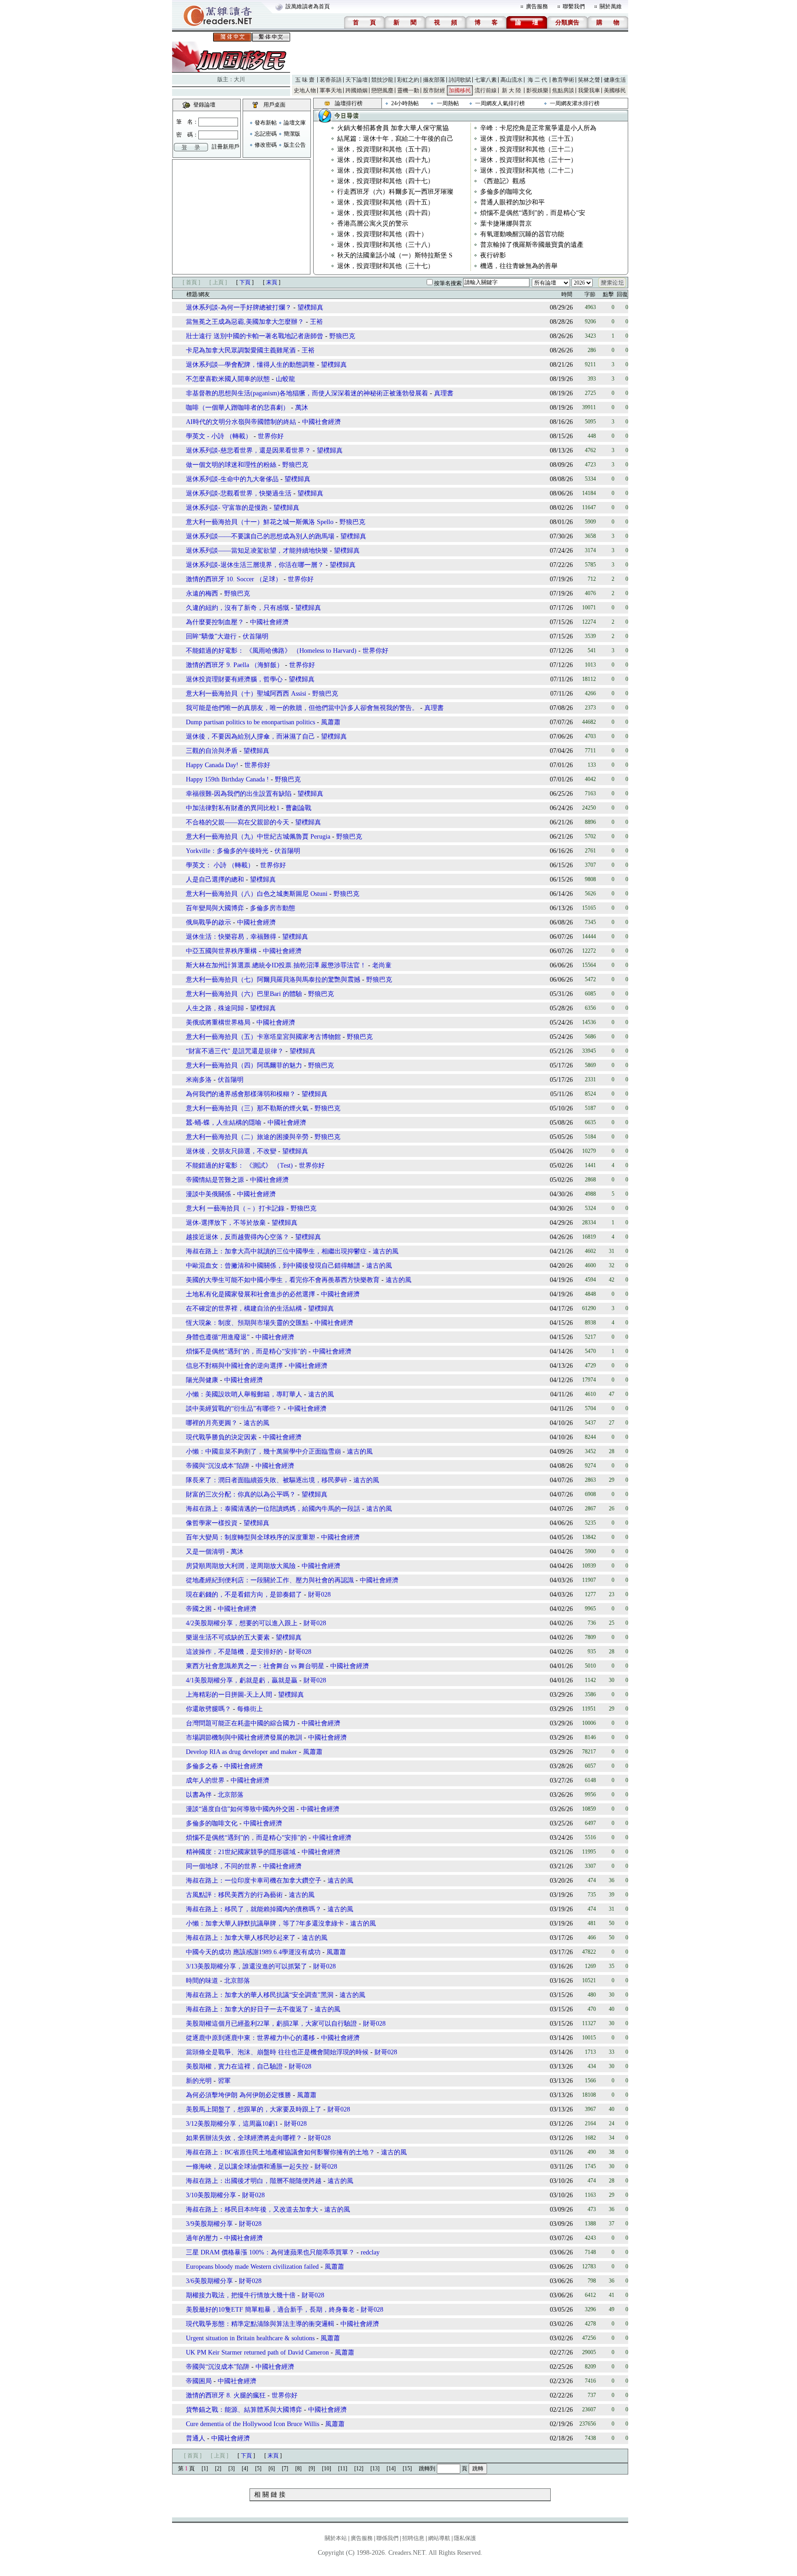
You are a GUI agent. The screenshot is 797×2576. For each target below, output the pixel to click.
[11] (343, 2469)
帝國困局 (199, 2381)
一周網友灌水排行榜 (575, 103)
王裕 (316, 322)
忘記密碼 (266, 134)
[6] (272, 2469)
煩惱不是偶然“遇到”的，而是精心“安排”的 (246, 1351)
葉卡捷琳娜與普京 (506, 224)
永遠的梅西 (202, 593)
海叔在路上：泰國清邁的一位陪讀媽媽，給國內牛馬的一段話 (273, 1509)
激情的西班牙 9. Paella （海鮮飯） (235, 665)
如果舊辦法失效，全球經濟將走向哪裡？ (244, 2138)
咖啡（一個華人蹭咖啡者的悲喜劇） (238, 408)
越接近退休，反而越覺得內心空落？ (238, 1237)
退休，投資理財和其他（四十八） (386, 170)
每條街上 (250, 1709)
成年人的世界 (205, 1780)
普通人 (196, 2438)
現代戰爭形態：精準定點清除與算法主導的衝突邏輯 (260, 2324)
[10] (327, 2469)
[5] (258, 2469)
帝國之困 (199, 1609)
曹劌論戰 (298, 808)
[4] (245, 2469)
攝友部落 (434, 80)
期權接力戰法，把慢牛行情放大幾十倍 (241, 2295)
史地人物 (305, 90)
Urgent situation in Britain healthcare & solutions (250, 2338)
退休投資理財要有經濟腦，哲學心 (234, 679)
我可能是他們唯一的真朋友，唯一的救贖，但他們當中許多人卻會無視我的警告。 (302, 708)
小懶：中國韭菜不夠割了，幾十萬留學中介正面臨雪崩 (263, 1452)
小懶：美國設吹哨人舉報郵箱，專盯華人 (244, 1394)
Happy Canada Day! (212, 765)
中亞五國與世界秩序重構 (221, 951)
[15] (407, 2469)
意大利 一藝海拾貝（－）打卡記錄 (235, 1208)
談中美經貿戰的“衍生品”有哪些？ (234, 1409)
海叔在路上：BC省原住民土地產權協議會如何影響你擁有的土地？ (280, 2152)
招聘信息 (413, 2538)
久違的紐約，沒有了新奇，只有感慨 (238, 608)
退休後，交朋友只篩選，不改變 (231, 1151)
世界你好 (271, 436)
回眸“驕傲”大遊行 (211, 636)
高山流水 (512, 80)
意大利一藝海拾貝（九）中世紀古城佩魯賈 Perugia (258, 837)
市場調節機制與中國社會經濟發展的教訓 (244, 1738)
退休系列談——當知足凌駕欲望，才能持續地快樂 (257, 551)
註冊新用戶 (226, 147)
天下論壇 (357, 80)
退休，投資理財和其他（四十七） (386, 181)
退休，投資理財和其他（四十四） (386, 213)
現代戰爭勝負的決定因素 (221, 1437)
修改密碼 (266, 145)
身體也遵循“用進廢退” (218, 1337)
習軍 (224, 2081)
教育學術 (563, 80)
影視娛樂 (537, 90)
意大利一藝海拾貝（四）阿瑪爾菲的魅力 (244, 1065)
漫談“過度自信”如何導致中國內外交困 (240, 1809)
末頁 (272, 282)
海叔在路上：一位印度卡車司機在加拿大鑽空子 (254, 1881)
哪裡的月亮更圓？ (212, 1423)
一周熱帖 (448, 103)
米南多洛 (199, 1080)
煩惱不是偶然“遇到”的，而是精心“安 (533, 213)
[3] (232, 2469)
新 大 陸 (512, 90)
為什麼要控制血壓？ (215, 622)
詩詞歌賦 (460, 80)
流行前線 (486, 90)
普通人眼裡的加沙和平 (512, 202)
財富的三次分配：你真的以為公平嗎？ (241, 1494)
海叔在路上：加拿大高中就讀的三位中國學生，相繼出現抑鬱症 (276, 1251)
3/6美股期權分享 (209, 2281)
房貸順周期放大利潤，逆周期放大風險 (241, 1566)
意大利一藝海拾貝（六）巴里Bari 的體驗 (244, 994)
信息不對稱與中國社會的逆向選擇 (234, 1366)
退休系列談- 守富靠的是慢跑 (227, 508)
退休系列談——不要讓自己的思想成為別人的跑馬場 (260, 536)
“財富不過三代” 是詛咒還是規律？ (235, 1051)
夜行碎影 (493, 255)
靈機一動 (408, 90)
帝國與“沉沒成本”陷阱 (218, 1466)
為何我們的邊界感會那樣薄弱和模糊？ (241, 1094)
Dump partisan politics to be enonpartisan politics (250, 722)
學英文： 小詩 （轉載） (220, 865)
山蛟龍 (285, 379)
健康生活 (615, 80)
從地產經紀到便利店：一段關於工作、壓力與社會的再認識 (270, 1580)
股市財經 (434, 90)
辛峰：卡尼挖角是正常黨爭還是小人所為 (538, 128)
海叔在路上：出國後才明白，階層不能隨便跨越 (254, 2181)
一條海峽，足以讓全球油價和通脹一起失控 (247, 2167)
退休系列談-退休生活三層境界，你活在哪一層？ (255, 565)
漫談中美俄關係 (208, 1194)
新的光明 (199, 2081)
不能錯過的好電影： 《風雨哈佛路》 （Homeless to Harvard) (271, 651)
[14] (391, 2469)
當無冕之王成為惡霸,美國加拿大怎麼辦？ (245, 322)
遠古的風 (386, 1251)
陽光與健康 (202, 1380)
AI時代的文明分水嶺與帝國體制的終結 (241, 422)
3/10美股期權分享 (211, 2195)
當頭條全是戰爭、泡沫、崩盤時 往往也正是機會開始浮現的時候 (278, 2052)
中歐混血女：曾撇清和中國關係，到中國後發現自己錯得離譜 (273, 1266)
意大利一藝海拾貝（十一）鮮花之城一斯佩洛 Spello (260, 522)
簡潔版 (292, 134)
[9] (312, 2469)
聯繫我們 (574, 6)
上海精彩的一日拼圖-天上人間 (229, 1695)
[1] (205, 2469)
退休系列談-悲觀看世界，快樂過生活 (239, 493)
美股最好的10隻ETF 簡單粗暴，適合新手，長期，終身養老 (270, 2310)
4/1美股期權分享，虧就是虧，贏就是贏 (242, 1680)
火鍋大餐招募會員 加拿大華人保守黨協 (393, 128)
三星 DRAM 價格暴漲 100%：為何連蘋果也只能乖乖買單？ (270, 2252)
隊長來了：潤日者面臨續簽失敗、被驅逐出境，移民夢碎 (267, 1480)
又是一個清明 (205, 1552)
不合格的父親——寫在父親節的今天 (238, 822)
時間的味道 (202, 1981)
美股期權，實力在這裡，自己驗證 (234, 2066)
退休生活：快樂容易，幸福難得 (231, 937)
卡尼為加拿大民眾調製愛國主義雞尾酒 (241, 350)
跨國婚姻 (357, 90)
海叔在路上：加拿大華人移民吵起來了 (241, 1938)
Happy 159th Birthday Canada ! (227, 779)
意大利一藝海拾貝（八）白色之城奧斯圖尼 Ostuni (257, 894)
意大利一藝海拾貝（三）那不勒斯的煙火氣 (247, 1108)
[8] (298, 2469)
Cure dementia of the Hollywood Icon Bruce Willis (253, 2424)
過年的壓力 (202, 2238)
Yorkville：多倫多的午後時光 (227, 851)
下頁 (245, 282)
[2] (218, 2469)
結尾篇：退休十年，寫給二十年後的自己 (395, 139)
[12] (359, 2469)
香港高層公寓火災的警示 (373, 224)
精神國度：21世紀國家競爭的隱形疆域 (241, 1852)
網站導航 (439, 2538)
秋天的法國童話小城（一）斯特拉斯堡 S (395, 255)
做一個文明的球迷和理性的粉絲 (231, 465)
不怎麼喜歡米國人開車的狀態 (228, 379)
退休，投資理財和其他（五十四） (386, 149)
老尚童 (382, 965)
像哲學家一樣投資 (212, 1523)
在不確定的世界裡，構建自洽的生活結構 (244, 1309)
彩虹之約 (408, 80)
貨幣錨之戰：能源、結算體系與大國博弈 (244, 2410)
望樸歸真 (310, 307)
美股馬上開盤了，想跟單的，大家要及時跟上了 (254, 2109)
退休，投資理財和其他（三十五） (529, 139)
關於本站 (336, 2538)
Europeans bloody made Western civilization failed (252, 2267)
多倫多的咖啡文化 (506, 192)
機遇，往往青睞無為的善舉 (519, 266)
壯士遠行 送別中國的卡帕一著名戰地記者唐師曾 (255, 336)
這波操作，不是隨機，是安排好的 (234, 1652)
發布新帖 (266, 123)
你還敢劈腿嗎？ (208, 1709)
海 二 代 (537, 80)
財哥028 (319, 1595)
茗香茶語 (331, 80)
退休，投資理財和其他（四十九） (386, 160)
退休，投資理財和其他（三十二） (529, 149)
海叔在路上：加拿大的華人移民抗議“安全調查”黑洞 (260, 1995)
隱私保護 (465, 2538)
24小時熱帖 (405, 103)
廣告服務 (537, 6)
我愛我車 (589, 90)
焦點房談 (563, 90)
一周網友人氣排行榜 (500, 103)
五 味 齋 (305, 80)
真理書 (444, 393)
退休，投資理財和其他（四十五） (386, 202)
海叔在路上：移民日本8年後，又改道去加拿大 (252, 2209)
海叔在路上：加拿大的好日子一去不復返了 (247, 2009)
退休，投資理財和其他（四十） (382, 234)
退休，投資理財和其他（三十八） (386, 245)
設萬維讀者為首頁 (308, 6)
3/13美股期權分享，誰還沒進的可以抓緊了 (247, 1966)
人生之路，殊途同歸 (215, 1008)
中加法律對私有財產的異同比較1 (233, 808)
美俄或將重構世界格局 (218, 1023)
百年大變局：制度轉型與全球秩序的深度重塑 (250, 1537)
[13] (375, 2469)
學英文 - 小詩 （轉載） (219, 436)
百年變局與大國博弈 (215, 908)
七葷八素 (486, 80)
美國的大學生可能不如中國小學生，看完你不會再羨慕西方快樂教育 (283, 1280)
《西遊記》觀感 (503, 181)
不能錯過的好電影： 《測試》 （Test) (239, 1166)
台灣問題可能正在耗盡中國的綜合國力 (241, 1723)
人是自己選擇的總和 (215, 880)
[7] (285, 2469)
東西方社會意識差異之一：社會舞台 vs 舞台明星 (255, 1666)
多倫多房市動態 (273, 908)
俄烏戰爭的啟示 (208, 922)
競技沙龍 (382, 80)
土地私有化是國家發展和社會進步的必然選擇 (250, 1294)
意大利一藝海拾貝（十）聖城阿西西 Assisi (246, 694)
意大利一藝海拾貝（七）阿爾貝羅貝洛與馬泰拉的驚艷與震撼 (273, 980)
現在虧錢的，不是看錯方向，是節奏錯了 (244, 1595)
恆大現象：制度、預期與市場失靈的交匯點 (247, 1323)
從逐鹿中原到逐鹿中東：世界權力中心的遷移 (250, 2038)
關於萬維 (611, 6)
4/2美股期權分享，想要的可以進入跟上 (242, 1623)
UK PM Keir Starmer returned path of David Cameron (257, 2352)
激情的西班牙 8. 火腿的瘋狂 (226, 2395)
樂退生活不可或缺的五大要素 (228, 1637)
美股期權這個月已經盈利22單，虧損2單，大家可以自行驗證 (271, 2024)
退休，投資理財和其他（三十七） (386, 266)
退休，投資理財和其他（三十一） (529, 160)
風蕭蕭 (331, 722)
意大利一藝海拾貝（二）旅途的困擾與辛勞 (247, 1137)
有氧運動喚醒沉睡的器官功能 (522, 234)
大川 (239, 79)
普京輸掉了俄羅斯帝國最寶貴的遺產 (532, 245)
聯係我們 (387, 2538)
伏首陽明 (256, 636)
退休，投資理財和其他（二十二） (529, 170)
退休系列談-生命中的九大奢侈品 (232, 479)
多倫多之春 (202, 1766)
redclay (370, 2252)
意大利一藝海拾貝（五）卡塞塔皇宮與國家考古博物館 (263, 1037)
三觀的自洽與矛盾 (212, 751)
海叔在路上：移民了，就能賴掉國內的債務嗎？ (254, 1909)
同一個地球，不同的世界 (221, 1866)
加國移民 (460, 90)
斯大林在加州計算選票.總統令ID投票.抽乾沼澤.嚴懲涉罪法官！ (276, 965)
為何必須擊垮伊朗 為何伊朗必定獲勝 (239, 2095)
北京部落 (231, 1795)
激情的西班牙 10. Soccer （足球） (234, 579)
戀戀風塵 (382, 90)
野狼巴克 (342, 336)
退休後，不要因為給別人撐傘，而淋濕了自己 (250, 736)
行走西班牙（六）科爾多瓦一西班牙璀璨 (395, 192)
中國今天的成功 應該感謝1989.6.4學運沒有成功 (253, 1952)
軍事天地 (331, 90)
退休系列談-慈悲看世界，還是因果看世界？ (248, 450)
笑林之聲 (589, 80)
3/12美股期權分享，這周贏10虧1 (233, 2124)
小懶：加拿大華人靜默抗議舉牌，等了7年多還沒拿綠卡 (265, 1923)
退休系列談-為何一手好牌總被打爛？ (239, 307)
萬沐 (302, 408)
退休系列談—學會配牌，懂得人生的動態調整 (250, 365)
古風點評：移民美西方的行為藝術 (234, 1895)
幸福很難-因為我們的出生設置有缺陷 (239, 794)
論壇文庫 (295, 123)
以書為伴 (199, 1795)
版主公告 (295, 145)
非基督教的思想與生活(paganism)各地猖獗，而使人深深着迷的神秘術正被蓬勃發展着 (307, 393)
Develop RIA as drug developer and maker (242, 1752)
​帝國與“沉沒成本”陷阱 (218, 2367)
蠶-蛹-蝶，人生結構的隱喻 (224, 1123)
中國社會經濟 (321, 422)
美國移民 (615, 90)
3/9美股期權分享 (209, 2224)
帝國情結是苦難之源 (215, 1180)
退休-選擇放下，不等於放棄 (226, 1223)
